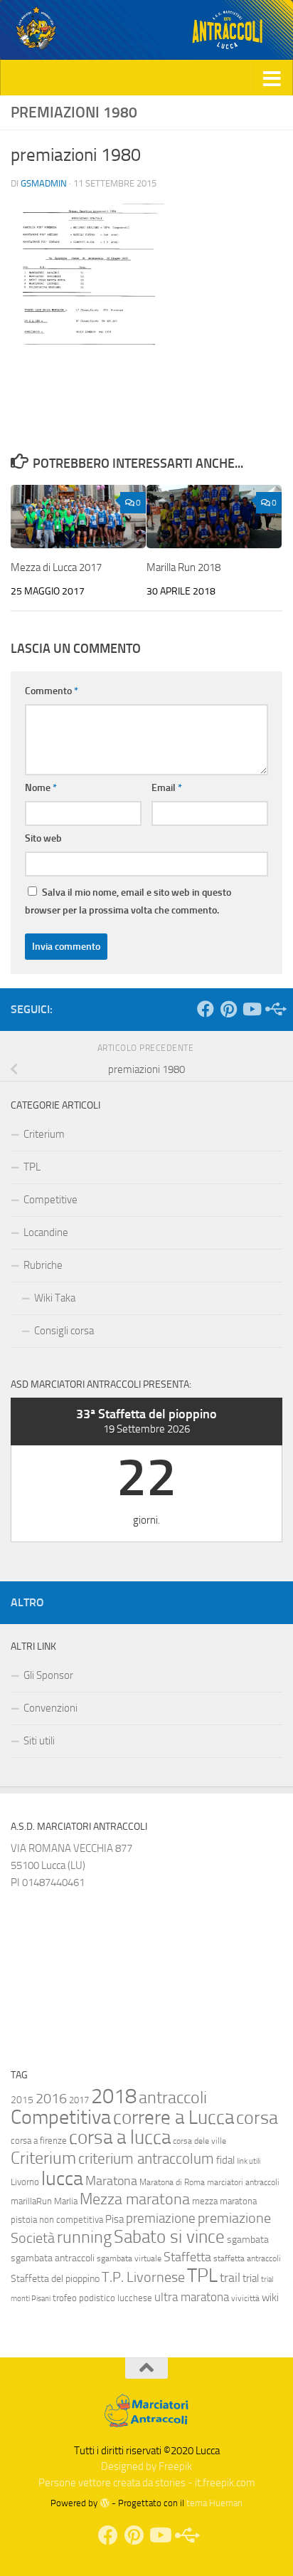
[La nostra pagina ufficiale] (206, 1009)
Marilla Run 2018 (183, 567)
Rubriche (43, 1265)
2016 (51, 2099)
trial (251, 2278)
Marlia (66, 2201)
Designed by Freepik (146, 2466)
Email (167, 788)
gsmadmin (44, 183)
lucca (62, 2178)
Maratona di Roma (172, 2182)
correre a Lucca (174, 2117)
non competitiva (71, 2220)
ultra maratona (192, 2297)
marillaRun (31, 2201)
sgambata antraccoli (53, 2258)
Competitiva (61, 2117)
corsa (257, 2118)
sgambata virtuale (129, 2258)
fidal (225, 2160)
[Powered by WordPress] (104, 2503)
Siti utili (39, 1741)
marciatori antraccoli (243, 2182)
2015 (22, 2100)
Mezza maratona (135, 2199)
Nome (41, 788)
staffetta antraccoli (247, 2258)
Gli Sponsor (48, 1675)
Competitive (50, 1200)
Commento (52, 691)
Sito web (43, 838)
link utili (249, 2161)
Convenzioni (50, 1708)
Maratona (111, 2181)
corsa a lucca (120, 2137)
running (84, 2237)
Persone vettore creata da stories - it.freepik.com (147, 2483)
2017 (79, 2100)
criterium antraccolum (146, 2159)
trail (230, 2278)
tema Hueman (214, 2503)
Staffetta (187, 2257)
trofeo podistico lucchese (102, 2298)
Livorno (25, 2182)
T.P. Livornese (143, 2277)
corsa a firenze (39, 2141)
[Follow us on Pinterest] (228, 1009)
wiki (270, 2298)
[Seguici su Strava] (274, 1009)
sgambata (248, 2240)
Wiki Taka (55, 1298)
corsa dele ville (199, 2141)
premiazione (161, 2218)
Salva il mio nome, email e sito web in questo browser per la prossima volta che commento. (128, 901)
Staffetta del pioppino (55, 2279)
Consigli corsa (64, 1331)
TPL (32, 1167)
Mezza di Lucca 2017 (56, 567)
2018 (114, 2096)
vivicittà (245, 2298)
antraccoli (173, 2098)
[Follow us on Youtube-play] (251, 1009)
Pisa (114, 2219)
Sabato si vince (169, 2237)
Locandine (46, 1232)
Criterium (44, 1134)
